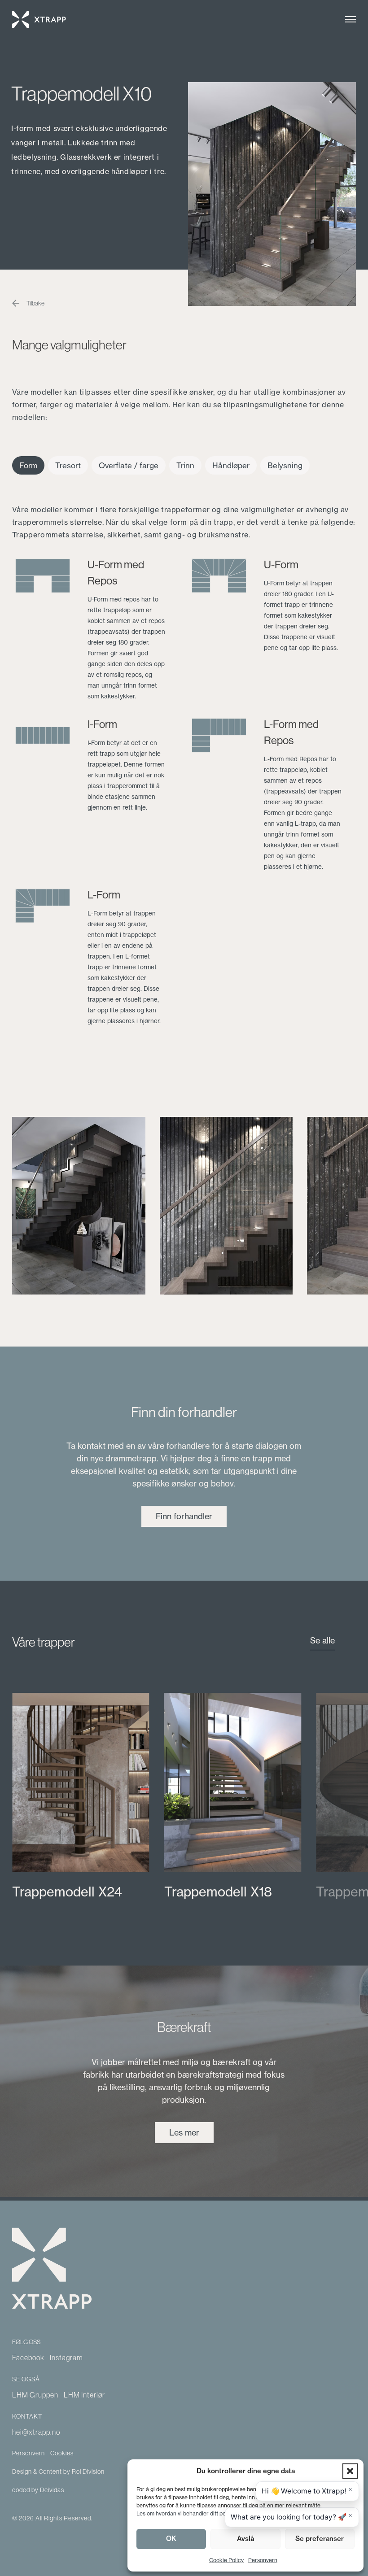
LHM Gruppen (35, 2395)
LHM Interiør (84, 2395)
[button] (350, 2471)
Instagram (66, 2358)
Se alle (322, 1641)
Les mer (184, 2133)
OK (171, 2539)
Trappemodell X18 (218, 1892)
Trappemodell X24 (67, 1892)
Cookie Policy (226, 2560)
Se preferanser (320, 2539)
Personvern (263, 2560)
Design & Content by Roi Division (58, 2471)
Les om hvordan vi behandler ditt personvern (192, 2513)
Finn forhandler (184, 1516)
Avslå (245, 2539)
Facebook (28, 2358)
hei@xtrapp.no (36, 2432)
